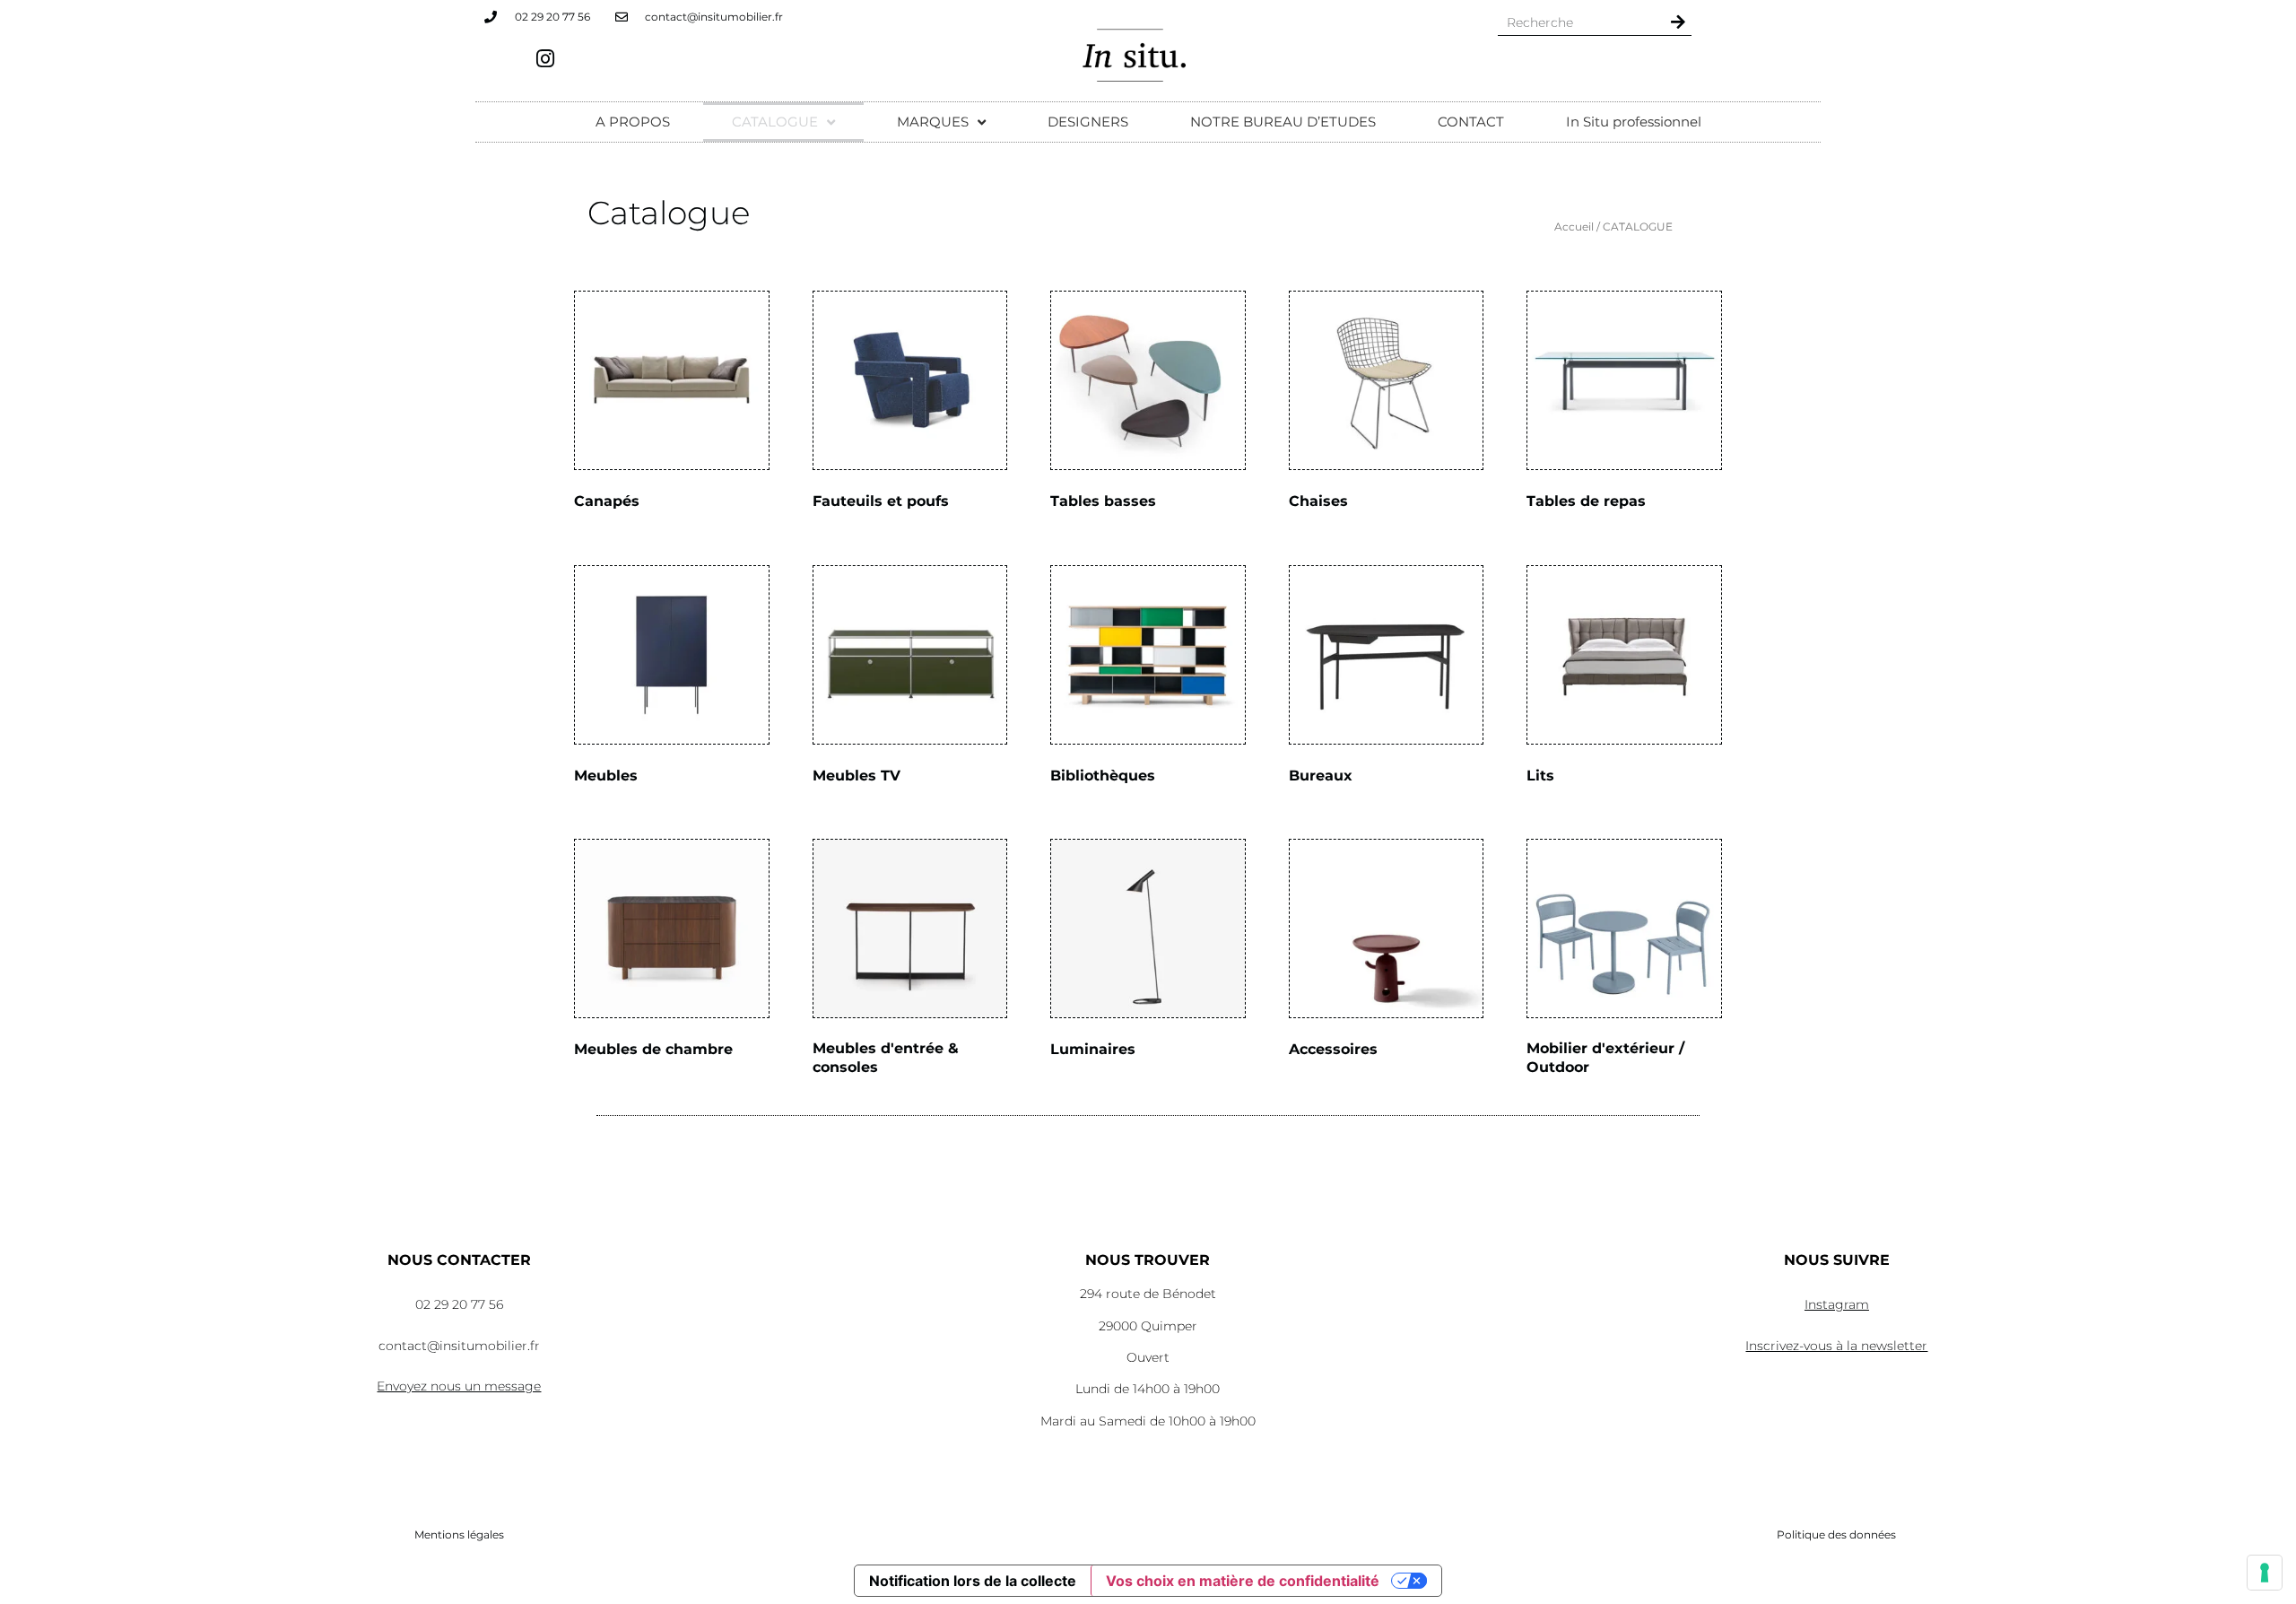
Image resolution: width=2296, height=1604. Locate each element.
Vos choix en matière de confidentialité (1243, 1581)
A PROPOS (633, 122)
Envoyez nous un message (459, 1386)
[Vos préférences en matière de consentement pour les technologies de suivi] (2265, 1573)
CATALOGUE (775, 122)
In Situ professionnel (1634, 122)
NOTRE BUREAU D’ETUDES (1283, 122)
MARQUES (933, 122)
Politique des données (1836, 1534)
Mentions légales (459, 1534)
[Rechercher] (1678, 22)
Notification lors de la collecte (973, 1581)
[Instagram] (545, 58)
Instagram (1837, 1304)
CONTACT (1471, 122)
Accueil (1574, 227)
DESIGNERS (1088, 122)
